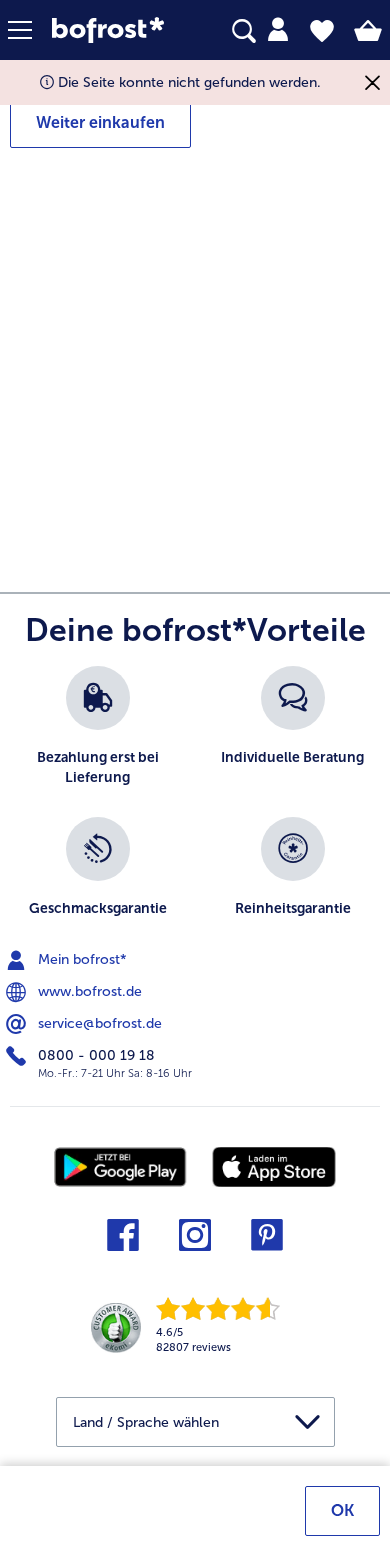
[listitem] (97, 731)
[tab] (278, 30)
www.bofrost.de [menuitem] (88, 990)
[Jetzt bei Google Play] (121, 1165)
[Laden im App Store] (274, 1166)
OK (342, 1510)
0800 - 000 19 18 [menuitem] (94, 1054)
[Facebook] (123, 1241)
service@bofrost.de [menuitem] (98, 1022)
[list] (195, 807)
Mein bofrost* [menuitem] (80, 958)
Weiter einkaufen (100, 122)
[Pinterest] (267, 1241)
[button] (30, 30)
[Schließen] (372, 82)
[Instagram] (195, 1241)
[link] (114, 30)
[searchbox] (244, 31)
